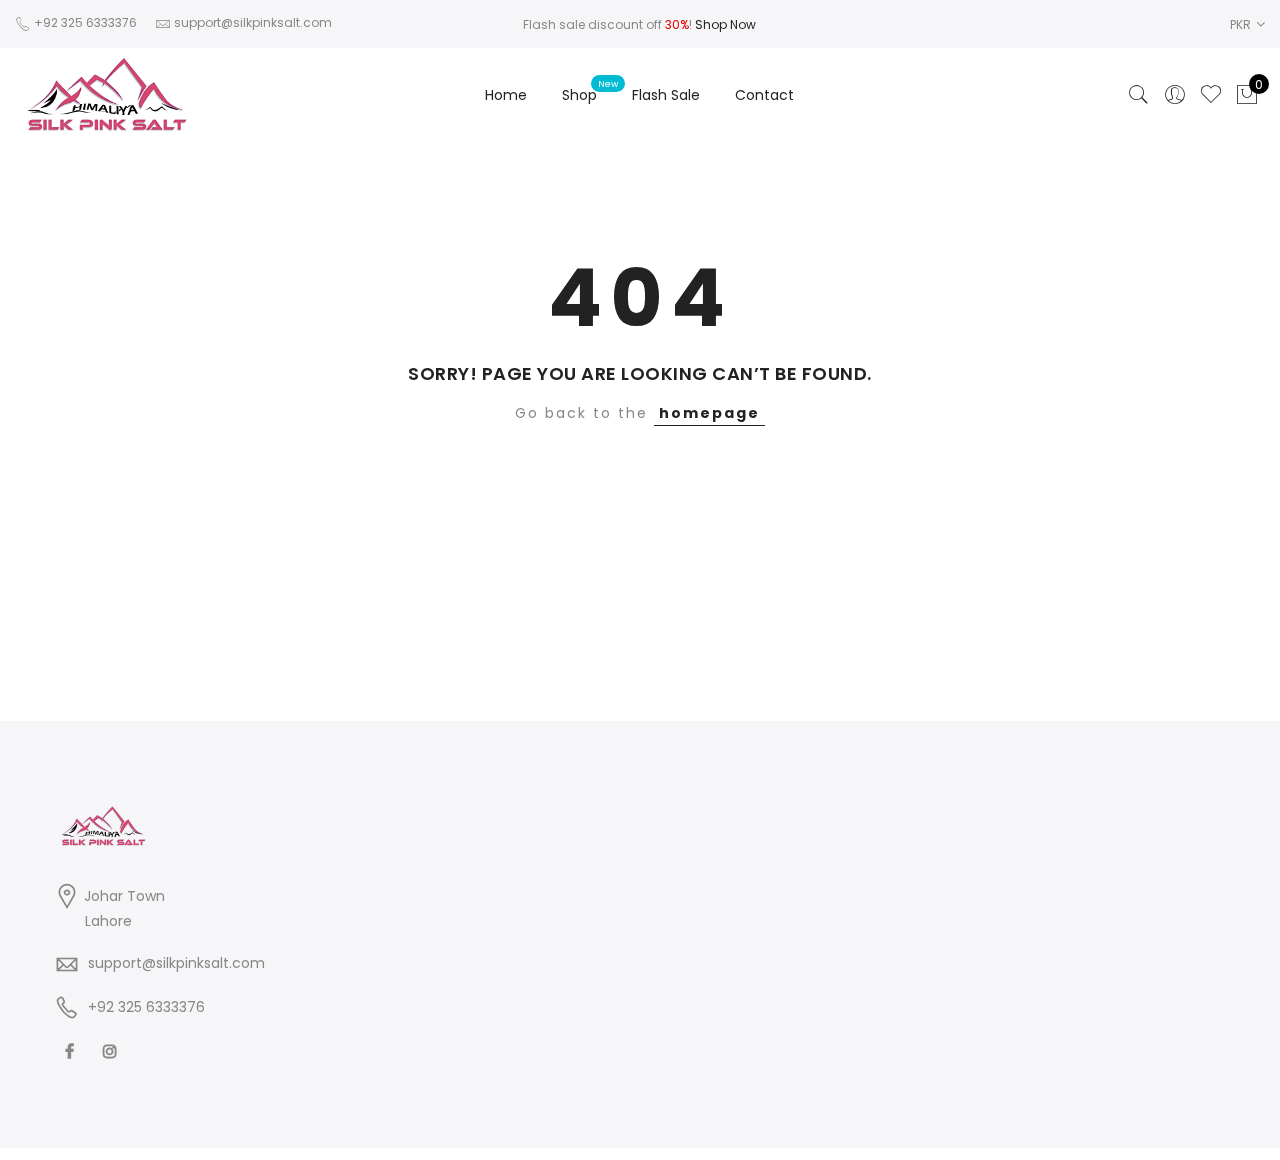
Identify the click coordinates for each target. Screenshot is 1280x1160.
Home (506, 95)
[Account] (1175, 95)
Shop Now (725, 24)
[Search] (1139, 95)
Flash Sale (666, 95)
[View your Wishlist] (1211, 95)
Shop (579, 95)
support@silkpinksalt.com (176, 963)
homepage (709, 413)
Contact (764, 95)
